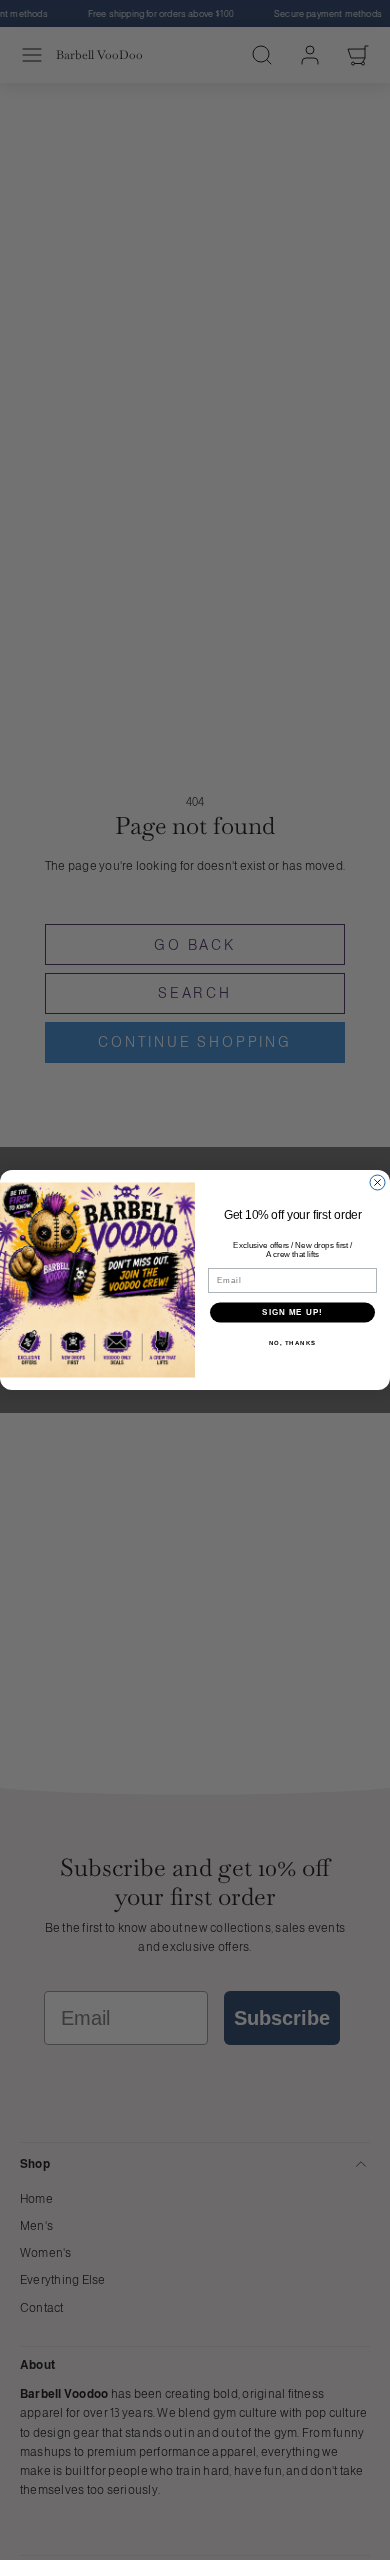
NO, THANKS (293, 1342)
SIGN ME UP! (292, 1312)
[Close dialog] (377, 1182)
